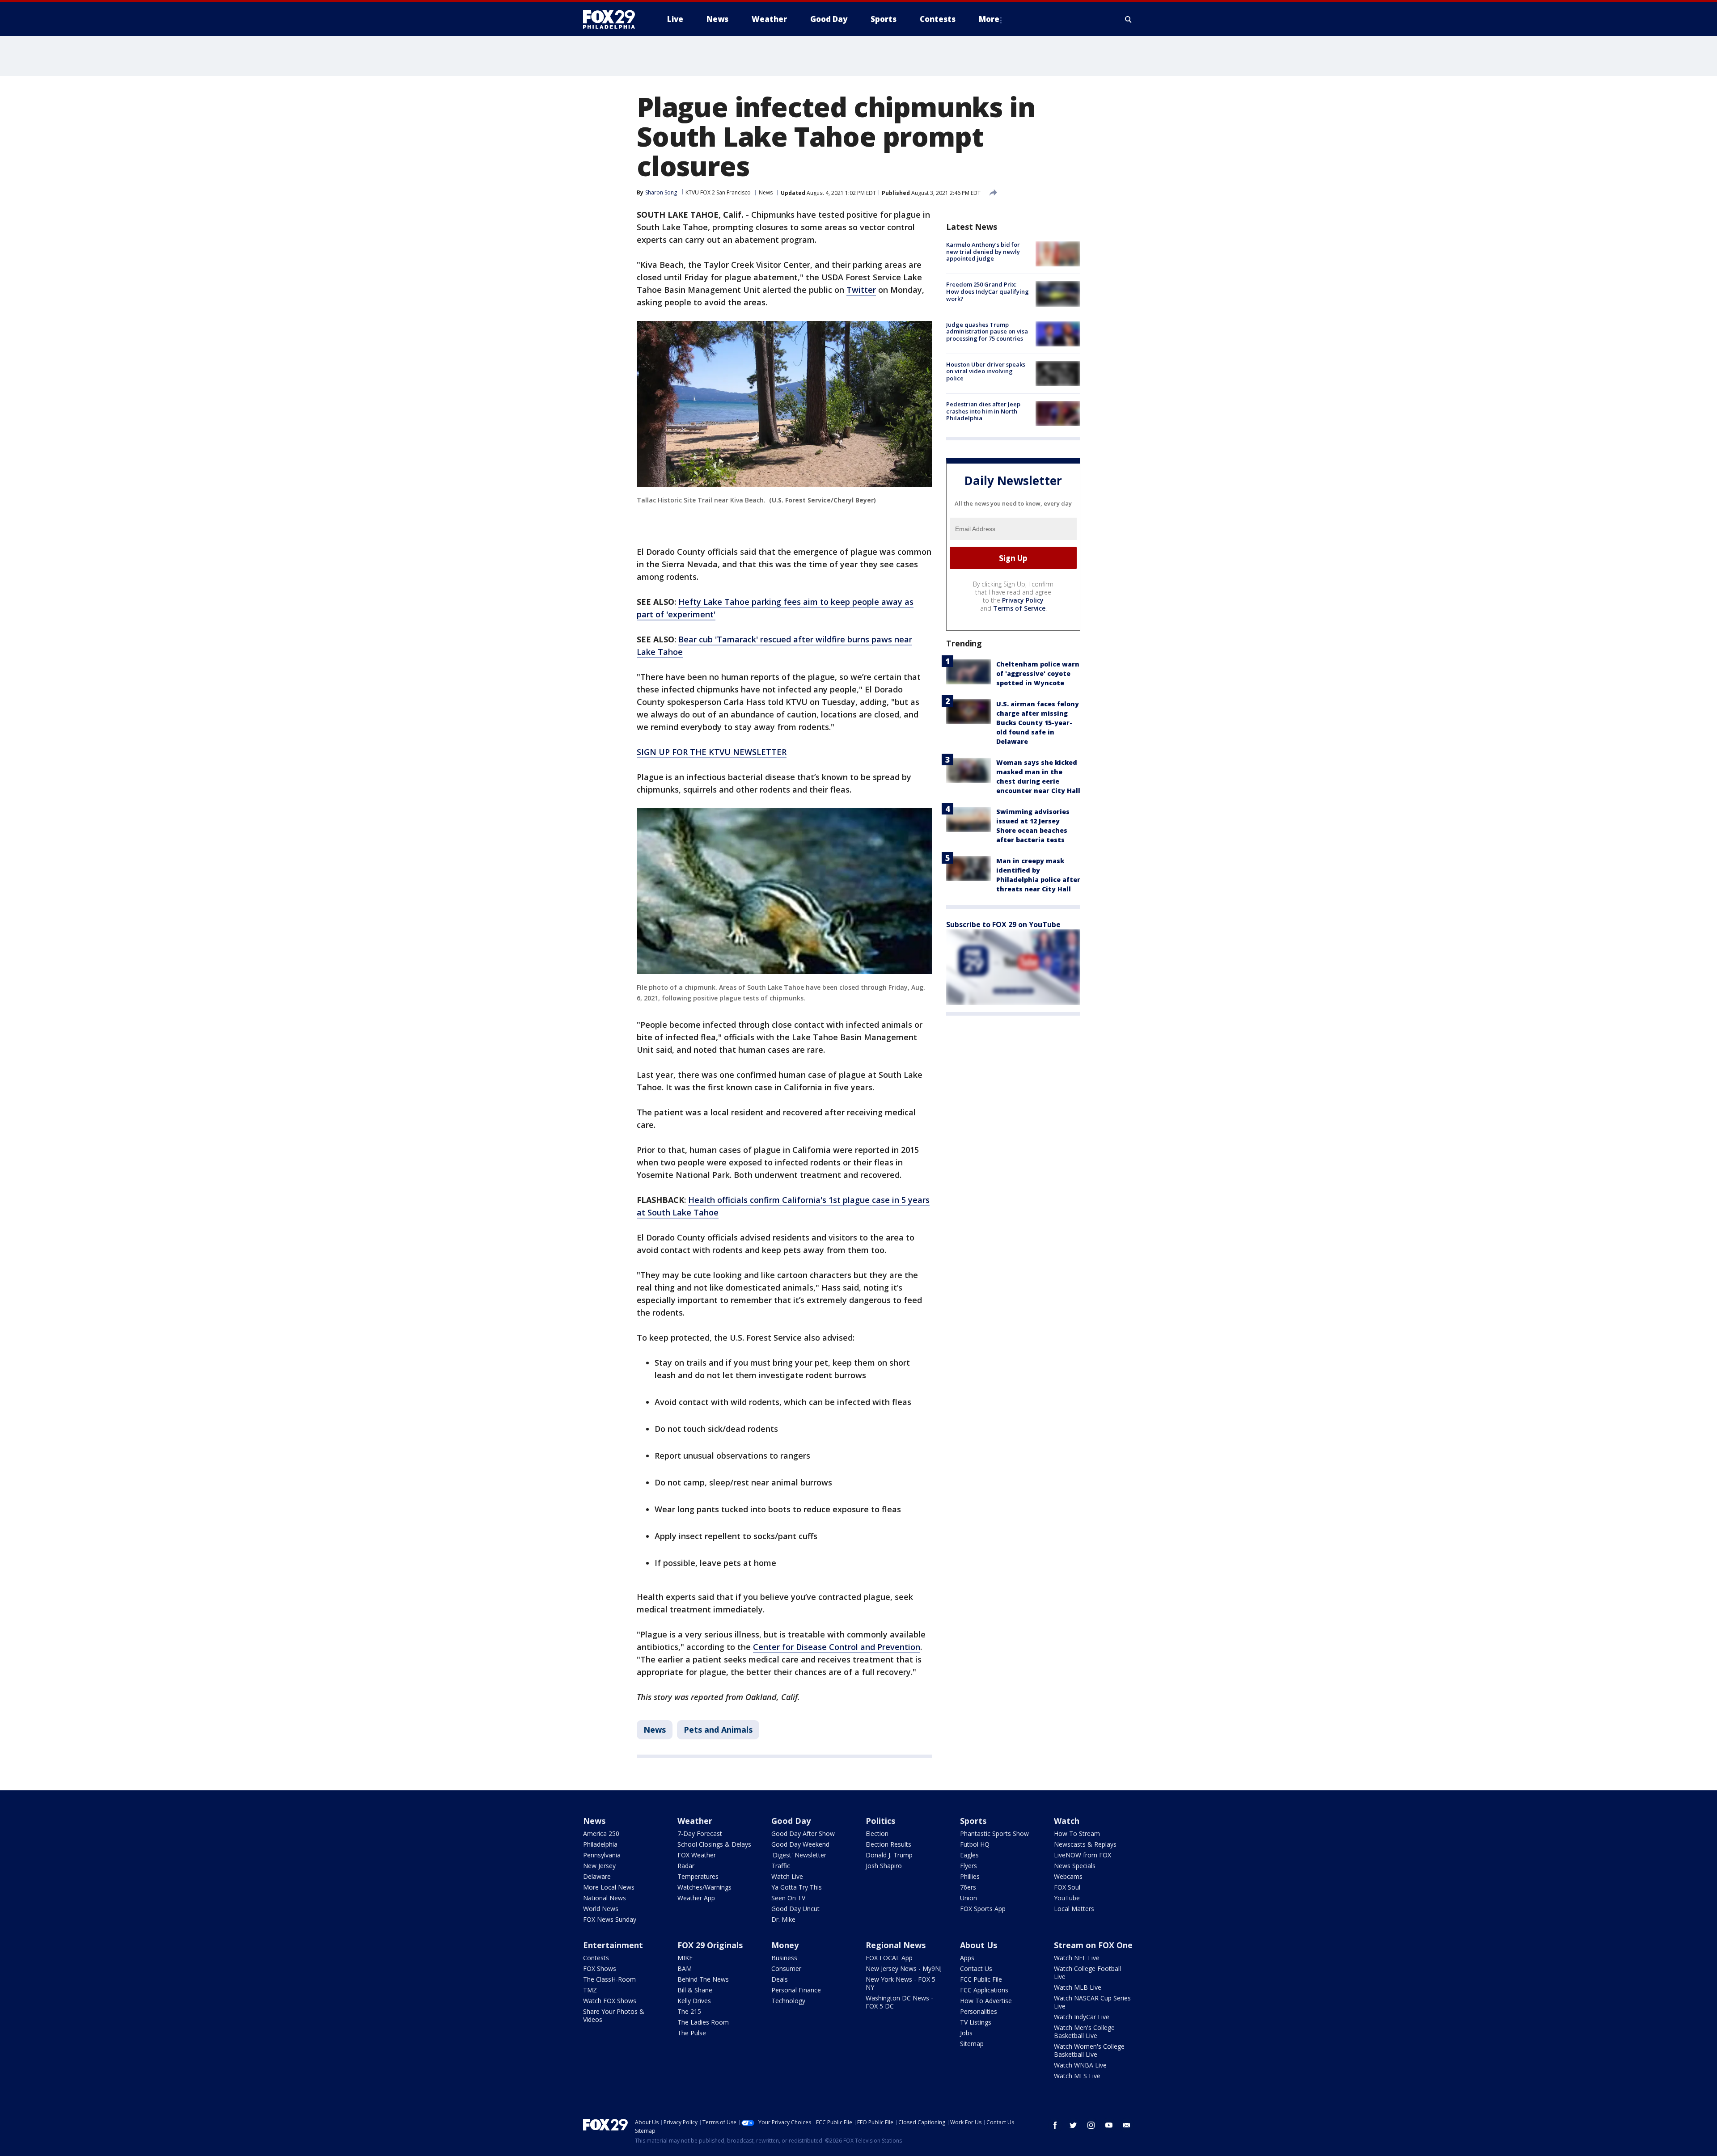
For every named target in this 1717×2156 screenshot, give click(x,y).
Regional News (896, 1945)
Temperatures (698, 1876)
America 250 (601, 1833)
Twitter (861, 290)
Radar (686, 1866)
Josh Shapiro (884, 1866)
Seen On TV (788, 1898)
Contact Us (976, 1968)
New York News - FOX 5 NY (901, 1983)
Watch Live (787, 1876)
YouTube (1067, 1898)
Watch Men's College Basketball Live (1084, 2032)
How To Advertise (986, 2001)
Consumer (786, 1968)
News (766, 192)
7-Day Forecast (700, 1833)
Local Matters (1074, 1909)
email (1127, 2125)
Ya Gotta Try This (797, 1887)
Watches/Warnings (704, 1887)
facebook (1055, 2125)
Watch (1067, 1821)
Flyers (968, 1866)
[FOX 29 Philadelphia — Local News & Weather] (613, 19)
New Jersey (599, 1866)
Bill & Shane (695, 1990)
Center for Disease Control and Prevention (837, 1647)
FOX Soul (1067, 1887)
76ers (968, 1887)
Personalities (979, 2011)
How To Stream (1077, 1833)
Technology (788, 2001)
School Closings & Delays (714, 1844)
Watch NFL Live (1077, 1958)
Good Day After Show (803, 1833)
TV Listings (976, 2022)
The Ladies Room (703, 2022)
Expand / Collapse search (1129, 19)
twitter (1073, 2125)
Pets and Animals (718, 1730)
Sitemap (972, 2044)
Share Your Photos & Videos (614, 2015)
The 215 (689, 2011)
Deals (780, 1979)
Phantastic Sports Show (994, 1833)
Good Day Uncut (795, 1909)
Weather (695, 1821)
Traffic (781, 1866)
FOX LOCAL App (889, 1958)
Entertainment (613, 1945)
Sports (973, 1821)
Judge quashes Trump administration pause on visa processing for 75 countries (987, 331)
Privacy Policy (1023, 600)
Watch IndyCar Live (1082, 2017)
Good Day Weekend (800, 1844)
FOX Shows (600, 1968)
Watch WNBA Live (1080, 2065)
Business (784, 1958)
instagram (1091, 2125)
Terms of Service (1019, 608)
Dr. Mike (783, 1919)
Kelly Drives (694, 2001)
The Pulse (692, 2033)
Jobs (966, 2033)
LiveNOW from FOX (1083, 1855)
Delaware (597, 1876)
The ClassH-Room (609, 1979)
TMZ (590, 1990)
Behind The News (703, 1979)
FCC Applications (984, 1990)
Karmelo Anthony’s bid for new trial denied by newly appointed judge (983, 251)
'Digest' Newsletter (799, 1855)
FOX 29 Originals (710, 1945)
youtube (1109, 2125)
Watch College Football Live (1087, 1972)
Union (968, 1898)
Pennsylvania (602, 1855)
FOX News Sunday (610, 1919)
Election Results (888, 1844)
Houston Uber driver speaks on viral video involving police (986, 371)
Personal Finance (796, 1990)
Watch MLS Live (1077, 2076)
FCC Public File (981, 1979)
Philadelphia (600, 1844)
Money (785, 1945)
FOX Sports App (983, 1909)
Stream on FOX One (1093, 1945)
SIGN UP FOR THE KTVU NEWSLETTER (712, 752)
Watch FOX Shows (610, 2001)
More (989, 19)
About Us (979, 1945)
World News (601, 1909)
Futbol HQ (975, 1844)
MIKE (685, 1958)
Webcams (1068, 1876)
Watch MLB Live (1078, 1987)
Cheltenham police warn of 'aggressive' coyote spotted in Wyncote (1038, 673)
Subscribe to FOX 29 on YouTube (1003, 924)
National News (605, 1898)
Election (877, 1833)
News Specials (1075, 1866)
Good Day (791, 1821)
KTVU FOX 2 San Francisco (718, 192)
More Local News (609, 1887)
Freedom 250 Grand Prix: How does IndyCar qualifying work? (987, 291)
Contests (596, 1958)
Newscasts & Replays (1085, 1844)
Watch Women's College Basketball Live (1089, 2050)
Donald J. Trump (889, 1855)
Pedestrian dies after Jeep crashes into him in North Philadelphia (983, 411)
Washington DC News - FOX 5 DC (899, 2002)
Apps (967, 1958)
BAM (685, 1968)
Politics (880, 1821)
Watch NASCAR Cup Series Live (1092, 2002)
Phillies (970, 1876)
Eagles (969, 1855)
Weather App (696, 1898)
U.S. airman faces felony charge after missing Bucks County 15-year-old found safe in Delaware (1038, 723)
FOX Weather (697, 1855)
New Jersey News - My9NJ (904, 1968)
